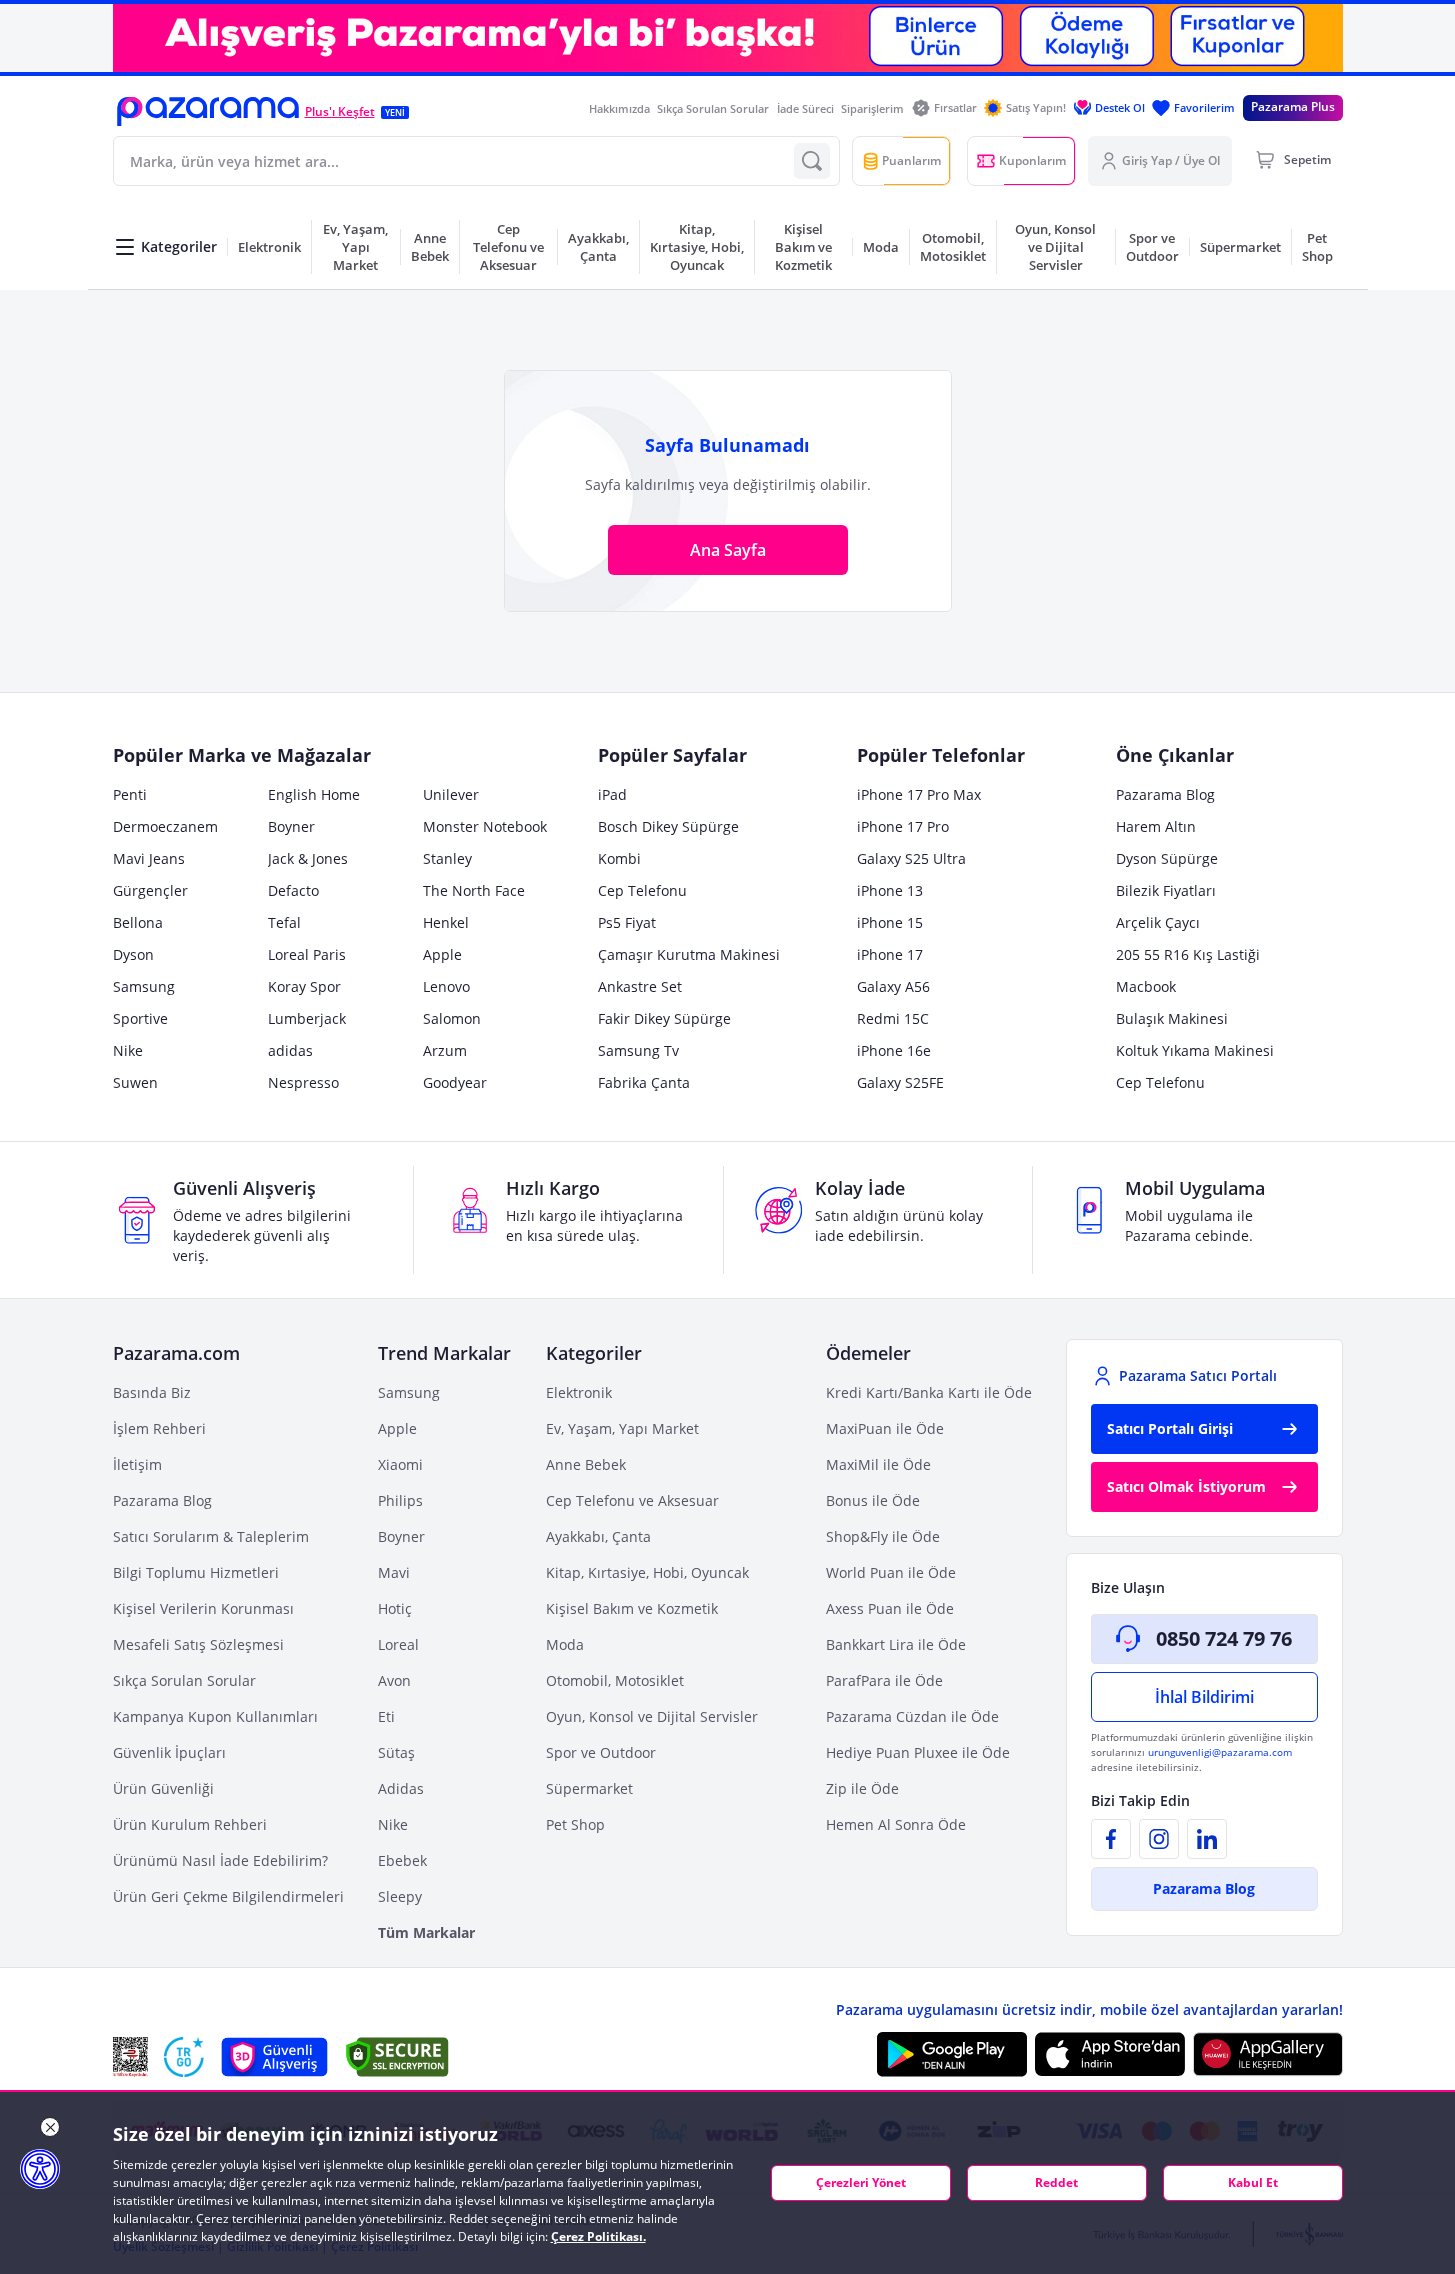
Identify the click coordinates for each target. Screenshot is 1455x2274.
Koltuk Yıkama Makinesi (1195, 1050)
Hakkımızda (619, 108)
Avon (394, 1680)
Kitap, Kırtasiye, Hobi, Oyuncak (647, 1572)
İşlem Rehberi (159, 1428)
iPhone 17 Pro (903, 826)
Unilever (451, 794)
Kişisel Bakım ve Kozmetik (632, 1608)
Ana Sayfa (728, 550)
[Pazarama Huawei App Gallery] (1268, 2054)
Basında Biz (152, 1392)
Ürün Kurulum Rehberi (190, 1824)
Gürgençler (150, 890)
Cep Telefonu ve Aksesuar (632, 1500)
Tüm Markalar (426, 1932)
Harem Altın (1156, 826)
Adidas (401, 1788)
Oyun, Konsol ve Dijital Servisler (652, 1716)
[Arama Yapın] (812, 161)
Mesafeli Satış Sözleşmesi (198, 1644)
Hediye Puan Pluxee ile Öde (918, 1752)
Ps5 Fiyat (627, 922)
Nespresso (303, 1082)
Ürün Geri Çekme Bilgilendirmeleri (228, 1896)
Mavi (394, 1572)
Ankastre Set (640, 986)
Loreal (398, 1644)
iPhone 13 (890, 890)
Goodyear (455, 1082)
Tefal (284, 922)
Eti (386, 1716)
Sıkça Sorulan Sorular (713, 108)
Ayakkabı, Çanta (598, 1536)
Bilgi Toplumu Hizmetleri (196, 1572)
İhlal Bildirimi (1204, 1697)
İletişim (137, 1464)
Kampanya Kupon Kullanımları (215, 1716)
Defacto (293, 890)
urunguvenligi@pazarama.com (1220, 1752)
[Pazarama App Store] (1110, 2054)
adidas (290, 1050)
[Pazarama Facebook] (1111, 1839)
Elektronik (579, 1392)
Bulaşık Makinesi (1172, 1018)
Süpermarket (589, 1788)
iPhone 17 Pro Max (919, 794)
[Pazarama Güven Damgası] (184, 2057)
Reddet (1056, 2182)
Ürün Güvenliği (163, 1788)
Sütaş (396, 1752)
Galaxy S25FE (900, 1082)
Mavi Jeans (149, 858)
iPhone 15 (890, 922)
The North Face (474, 890)
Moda (565, 1644)
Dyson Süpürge (1167, 858)
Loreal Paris (307, 954)
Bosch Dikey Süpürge (668, 826)
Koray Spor (304, 986)
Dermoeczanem (165, 826)
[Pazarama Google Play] (952, 2054)
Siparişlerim (872, 108)
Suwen (135, 1082)
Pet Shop (575, 1824)
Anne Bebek (586, 1464)
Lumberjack (307, 1018)
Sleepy (400, 1896)
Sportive (140, 1018)
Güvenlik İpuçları (169, 1752)
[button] (208, 111)
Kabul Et (1253, 2182)
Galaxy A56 (893, 986)
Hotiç (395, 1608)
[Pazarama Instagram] (1159, 1839)
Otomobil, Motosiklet (615, 1680)
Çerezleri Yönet (861, 2182)
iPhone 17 (890, 954)
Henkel (446, 922)
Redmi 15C (893, 1018)
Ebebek (402, 1860)
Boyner (291, 826)
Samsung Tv (638, 1050)
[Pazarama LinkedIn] (1207, 1839)
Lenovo (446, 986)
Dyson (133, 954)
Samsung (144, 986)
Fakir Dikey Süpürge (664, 1018)
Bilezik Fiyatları (1166, 890)
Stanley (447, 858)
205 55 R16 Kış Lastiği (1188, 954)
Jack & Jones (308, 858)
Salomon (452, 1018)
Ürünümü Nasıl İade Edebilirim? (220, 1860)
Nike (128, 1050)
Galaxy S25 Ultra (911, 858)
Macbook (1146, 986)
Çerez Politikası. (598, 2236)
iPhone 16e (894, 1050)
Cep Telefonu (642, 890)
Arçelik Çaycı (1158, 922)
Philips (400, 1500)
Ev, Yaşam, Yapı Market (622, 1428)
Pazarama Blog (1165, 794)
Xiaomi (400, 1464)
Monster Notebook (485, 826)
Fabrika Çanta (644, 1082)
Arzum (445, 1050)
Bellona (138, 922)
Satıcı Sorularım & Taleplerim (211, 1536)
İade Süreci (805, 108)
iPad (612, 794)
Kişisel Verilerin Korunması (203, 1608)
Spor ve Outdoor (601, 1752)
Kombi (619, 858)
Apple (442, 954)
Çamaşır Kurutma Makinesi (689, 954)
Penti (130, 794)
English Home (314, 794)
